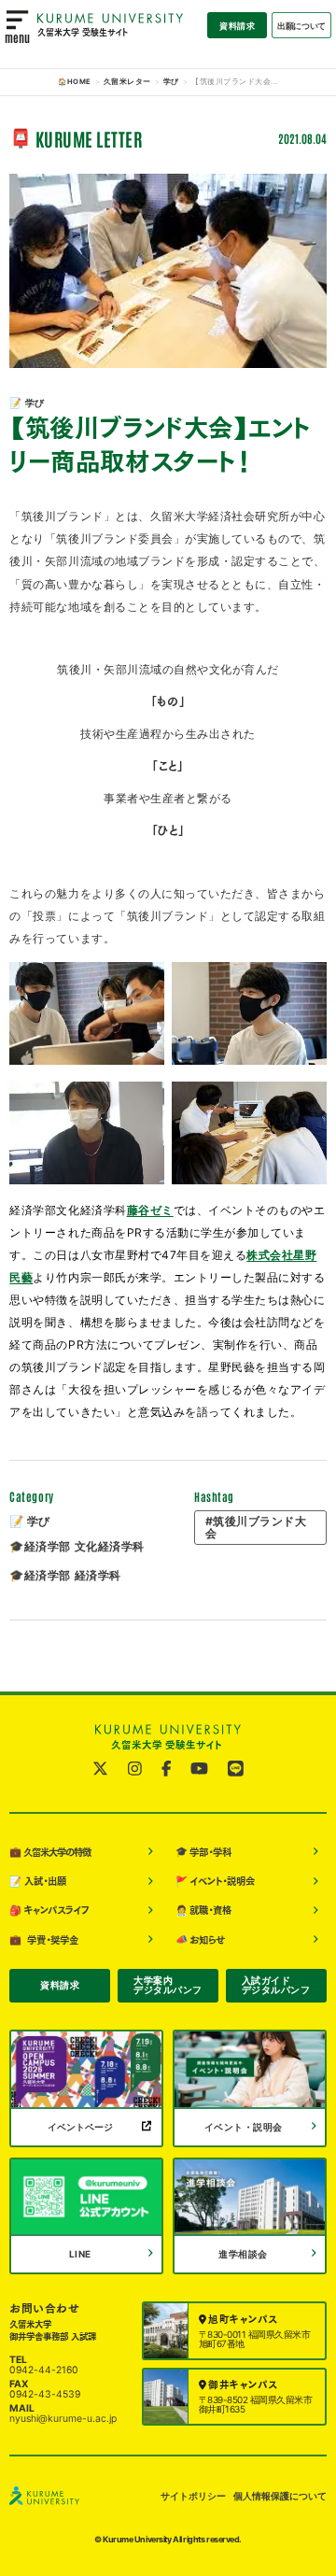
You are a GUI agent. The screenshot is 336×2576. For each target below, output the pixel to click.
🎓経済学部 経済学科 (65, 1575)
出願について (301, 26)
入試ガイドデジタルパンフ (276, 1985)
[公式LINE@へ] (236, 1769)
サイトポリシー (193, 2496)
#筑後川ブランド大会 (256, 1527)
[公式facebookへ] (167, 1769)
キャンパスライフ (49, 1911)
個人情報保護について (280, 2496)
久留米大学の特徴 (49, 1852)
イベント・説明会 (216, 1882)
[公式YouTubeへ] (199, 1769)
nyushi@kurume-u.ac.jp (63, 2419)
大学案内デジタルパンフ (168, 1985)
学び (171, 82)
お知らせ (201, 1939)
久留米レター (127, 82)
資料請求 (237, 26)
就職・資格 (204, 1911)
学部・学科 (204, 1852)
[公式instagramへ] (135, 1769)
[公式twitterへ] (100, 1769)
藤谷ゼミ (150, 1210)
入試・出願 (38, 1882)
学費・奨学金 (44, 1939)
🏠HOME (75, 82)
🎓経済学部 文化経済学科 (77, 1546)
